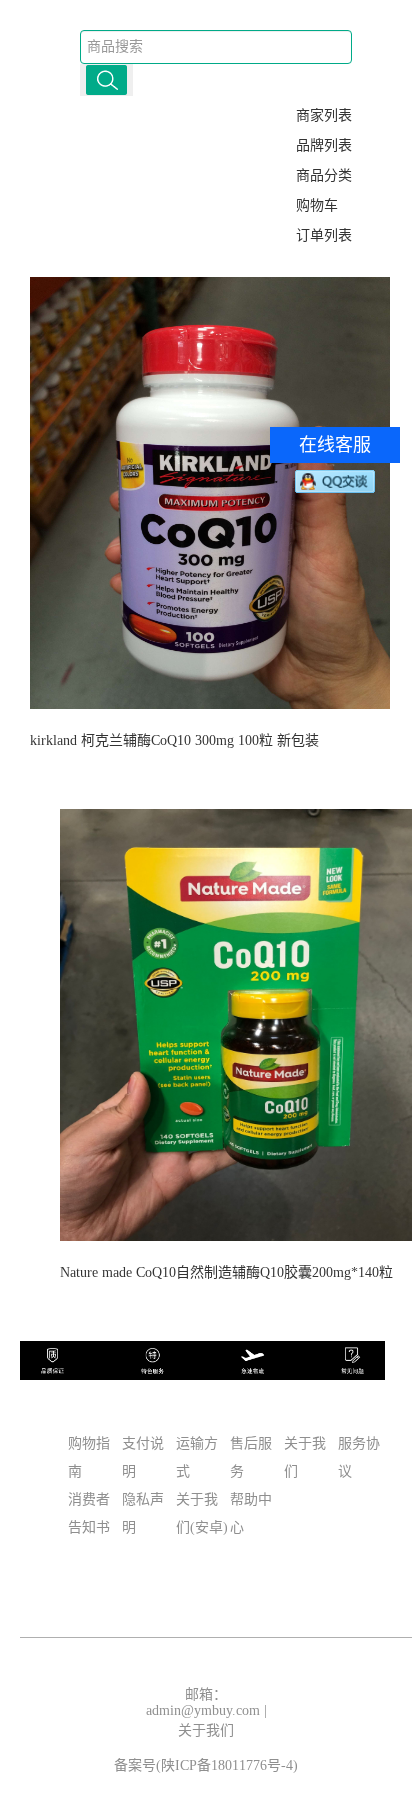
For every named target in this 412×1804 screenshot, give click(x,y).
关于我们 (206, 1730)
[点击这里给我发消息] (335, 481)
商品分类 (324, 175)
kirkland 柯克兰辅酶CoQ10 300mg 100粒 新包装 (174, 740)
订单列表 (324, 235)
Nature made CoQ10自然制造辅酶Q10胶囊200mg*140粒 (226, 1272)
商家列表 (324, 115)
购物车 (317, 205)
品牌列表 (324, 145)
